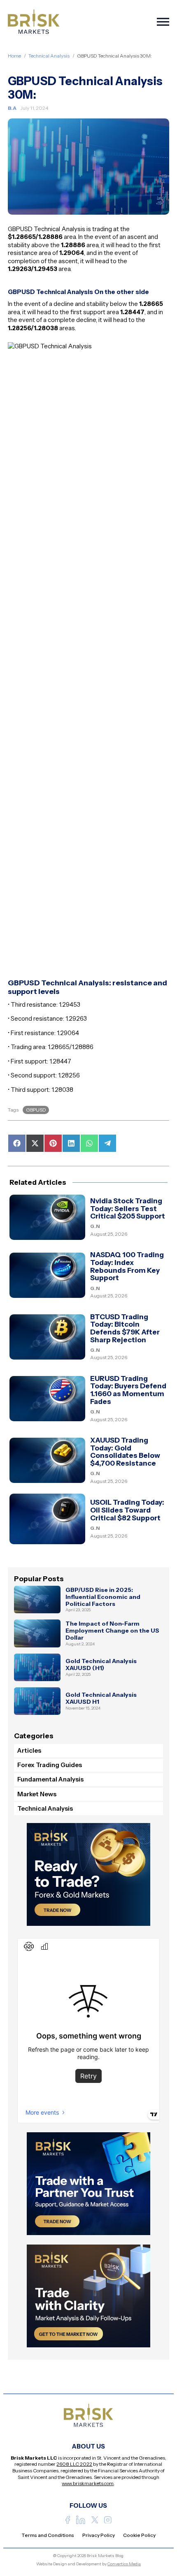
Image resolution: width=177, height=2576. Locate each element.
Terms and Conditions (48, 2535)
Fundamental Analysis (50, 1779)
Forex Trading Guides (50, 1765)
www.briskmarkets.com (88, 2483)
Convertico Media (124, 2564)
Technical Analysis (49, 56)
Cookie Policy (139, 2535)
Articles (29, 1750)
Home (14, 56)
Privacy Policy (99, 2535)
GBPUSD (36, 1110)
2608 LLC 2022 (74, 2464)
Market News (37, 1794)
